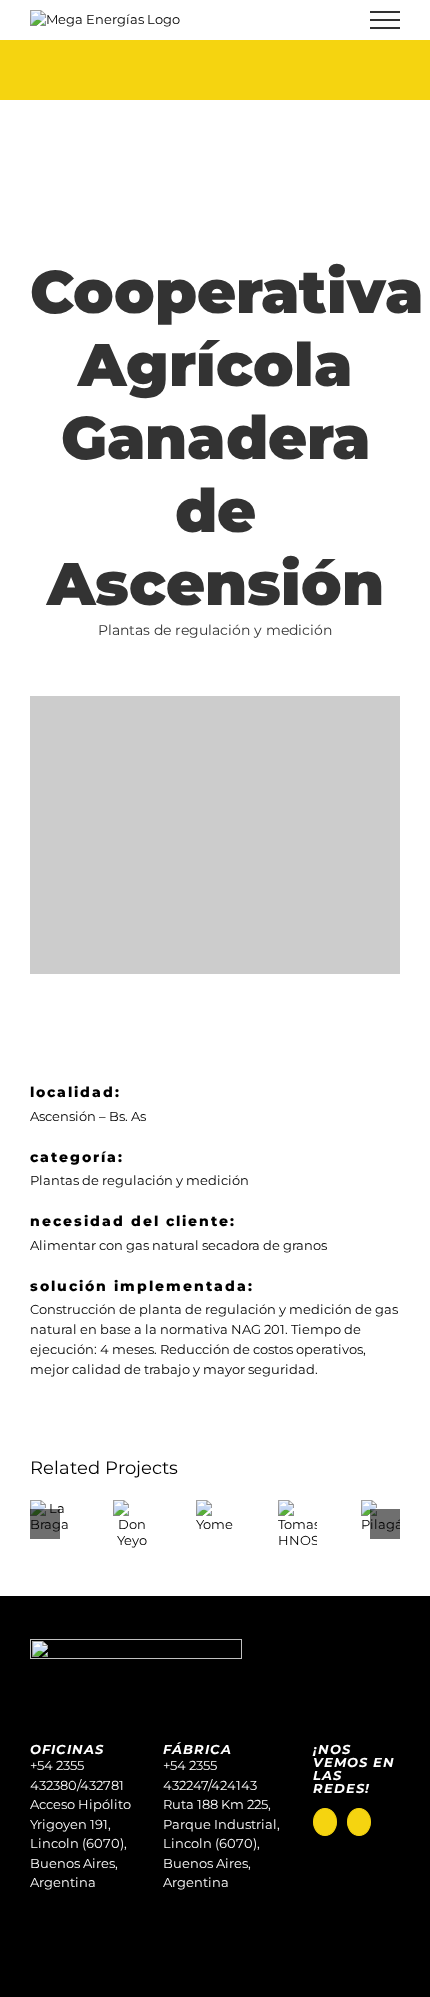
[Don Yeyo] (132, 1508)
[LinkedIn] (359, 1822)
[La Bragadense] (49, 1508)
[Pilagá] (380, 1508)
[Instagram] (325, 1822)
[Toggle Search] (316, 19)
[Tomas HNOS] (297, 1508)
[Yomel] (215, 1508)
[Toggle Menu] (385, 20)
